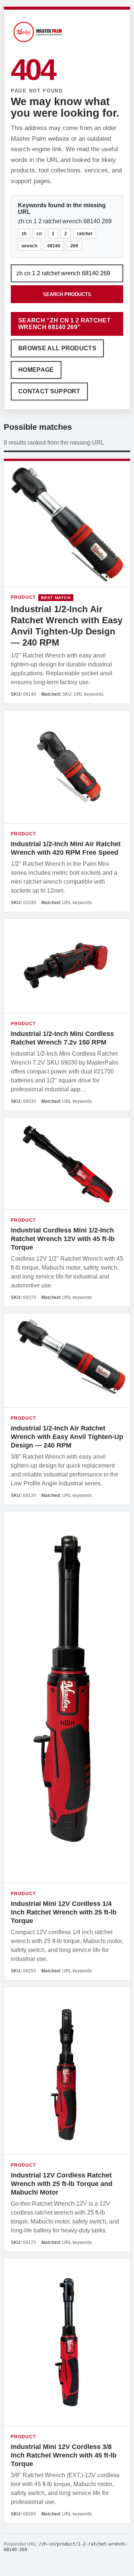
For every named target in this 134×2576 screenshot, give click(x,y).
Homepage (36, 370)
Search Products (67, 294)
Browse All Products (57, 348)
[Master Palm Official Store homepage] (38, 43)
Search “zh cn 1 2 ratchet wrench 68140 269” (64, 324)
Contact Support (49, 391)
